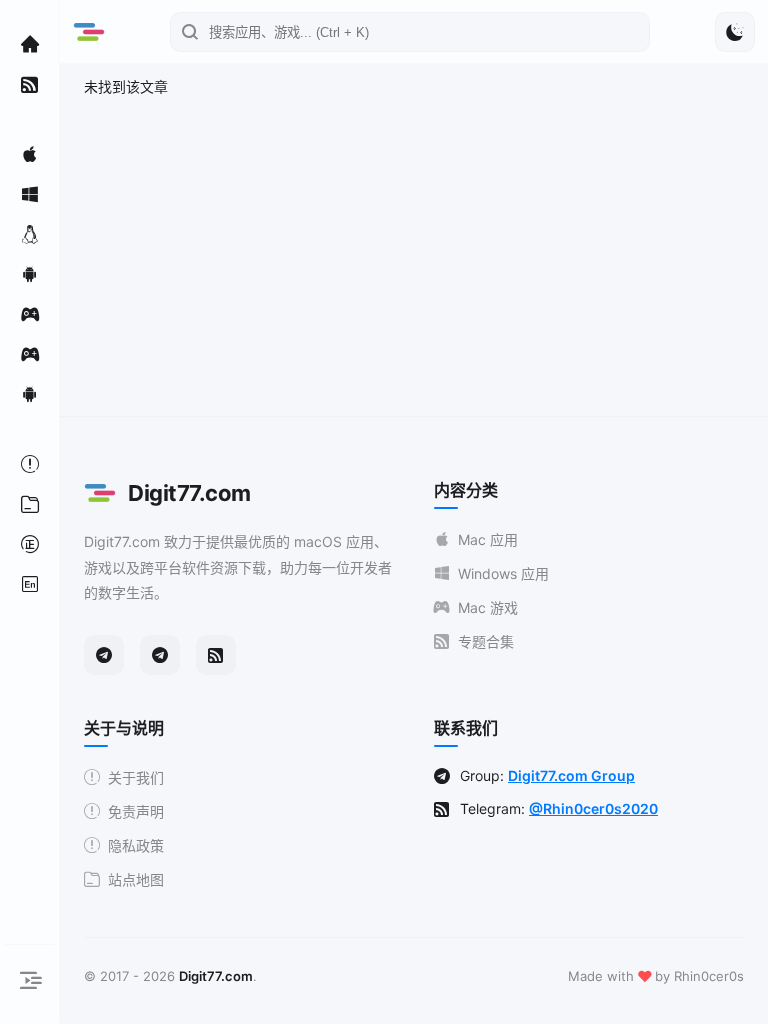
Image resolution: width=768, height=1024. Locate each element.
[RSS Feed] (216, 655)
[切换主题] (735, 32)
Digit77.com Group (571, 775)
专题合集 (486, 641)
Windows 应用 (503, 573)
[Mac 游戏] (30, 314)
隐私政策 (136, 845)
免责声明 (136, 811)
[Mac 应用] (30, 154)
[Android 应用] (30, 274)
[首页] (30, 44)
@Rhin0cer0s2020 (593, 808)
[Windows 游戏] (30, 354)
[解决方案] (30, 464)
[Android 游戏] (30, 394)
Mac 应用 (488, 539)
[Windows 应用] (30, 194)
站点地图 (136, 879)
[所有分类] (30, 504)
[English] (30, 584)
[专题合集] (30, 84)
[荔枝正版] (30, 544)
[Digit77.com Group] (160, 655)
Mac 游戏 (488, 607)
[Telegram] (104, 655)
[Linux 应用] (30, 234)
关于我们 (136, 777)
